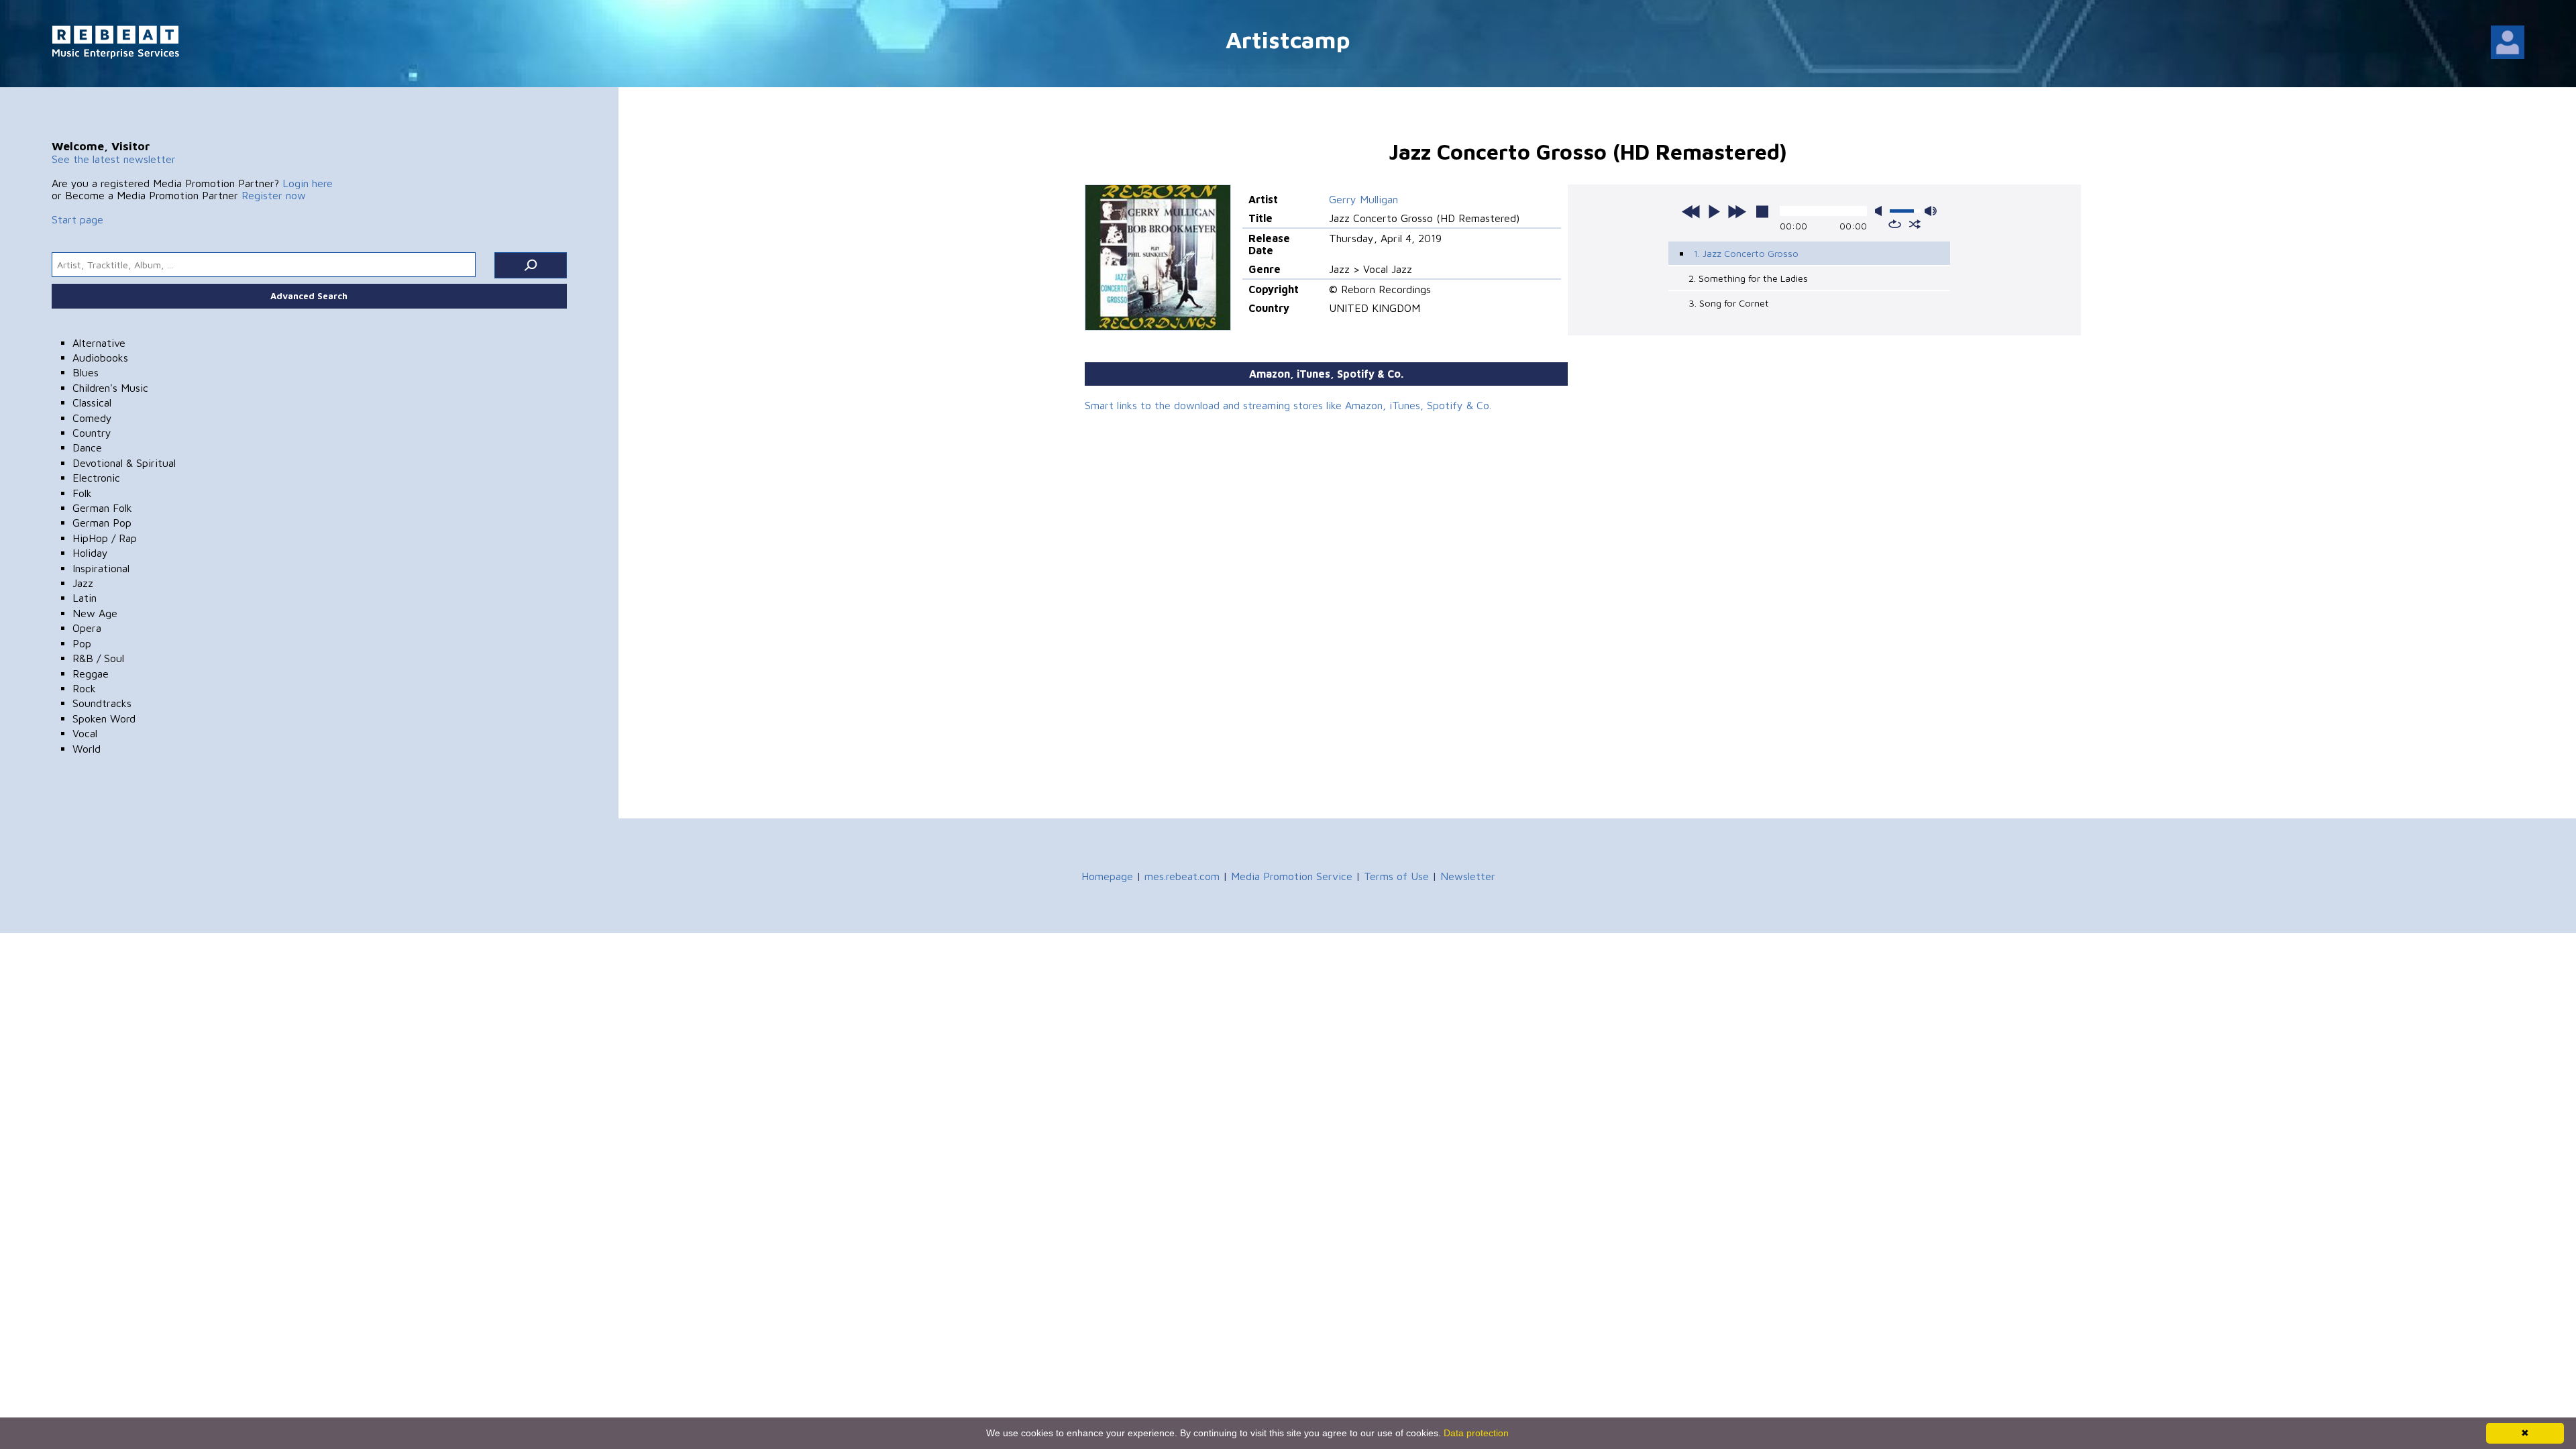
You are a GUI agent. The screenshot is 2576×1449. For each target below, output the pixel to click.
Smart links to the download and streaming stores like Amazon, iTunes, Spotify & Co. (1288, 405)
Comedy (92, 418)
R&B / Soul (98, 658)
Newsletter (1468, 876)
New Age (95, 613)
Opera (87, 628)
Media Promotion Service (1292, 876)
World (87, 749)
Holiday (90, 553)
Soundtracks (102, 703)
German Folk (102, 508)
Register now (274, 195)
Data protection (1476, 1433)
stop (1762, 211)
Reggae (91, 674)
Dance (87, 447)
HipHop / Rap (105, 538)
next (1737, 211)
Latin (85, 598)
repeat (1895, 224)
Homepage (1107, 876)
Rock (84, 688)
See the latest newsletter (114, 159)
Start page (77, 219)
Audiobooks (100, 358)
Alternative (99, 343)
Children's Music (110, 388)
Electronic (96, 478)
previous (1691, 211)
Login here (308, 183)
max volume (1931, 211)
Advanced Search (309, 296)
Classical (92, 402)
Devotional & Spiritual (124, 463)
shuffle (1915, 224)
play (1714, 211)
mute (1881, 211)
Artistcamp (1288, 39)
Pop (82, 643)
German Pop (102, 523)
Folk (82, 493)
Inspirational (101, 568)
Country (92, 433)
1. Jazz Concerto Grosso (1746, 253)
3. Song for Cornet (1729, 303)
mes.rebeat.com (1182, 876)
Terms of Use (1396, 876)
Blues (86, 372)
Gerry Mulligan (1363, 199)
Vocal (85, 733)
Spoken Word (104, 718)
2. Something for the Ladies (1748, 278)
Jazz (83, 583)
